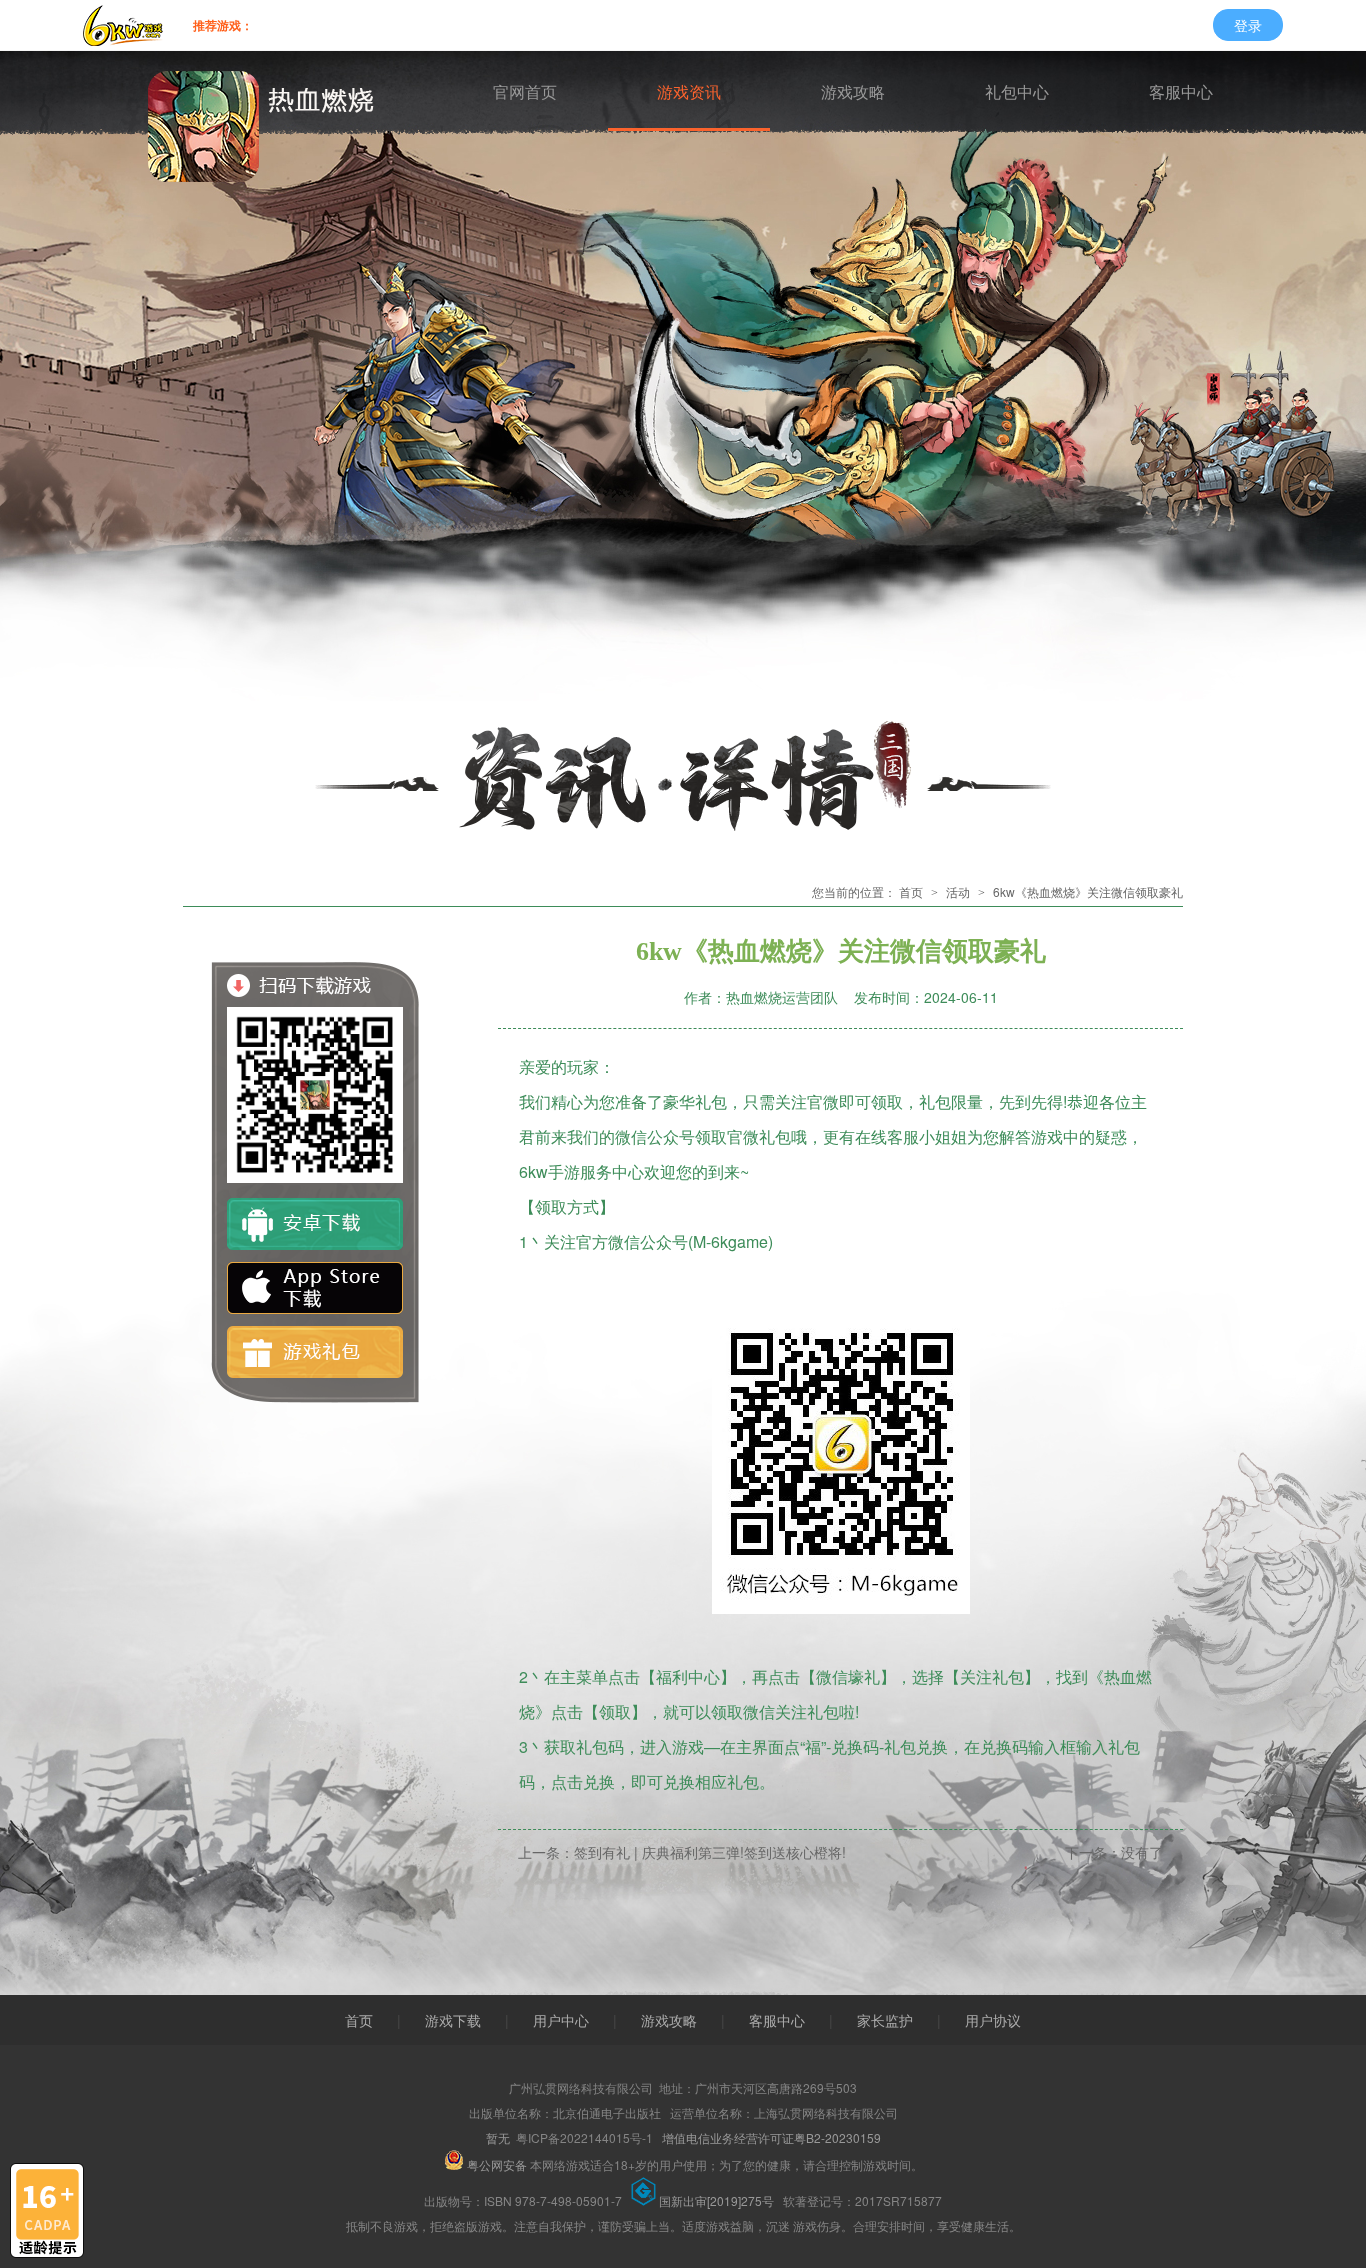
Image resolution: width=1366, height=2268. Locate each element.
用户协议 (993, 2020)
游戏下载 (453, 2020)
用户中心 (561, 2020)
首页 (911, 891)
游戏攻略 (853, 92)
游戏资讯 (689, 92)
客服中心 (1181, 92)
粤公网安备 (497, 2164)
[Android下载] (315, 1224)
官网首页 (525, 92)
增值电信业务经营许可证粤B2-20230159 (771, 2137)
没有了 (1142, 1852)
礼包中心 (1017, 92)
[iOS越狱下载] (315, 1288)
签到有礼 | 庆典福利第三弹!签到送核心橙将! (710, 1852)
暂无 (498, 2137)
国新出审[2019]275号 (718, 2200)
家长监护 (885, 2020)
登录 (1248, 25)
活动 (958, 891)
